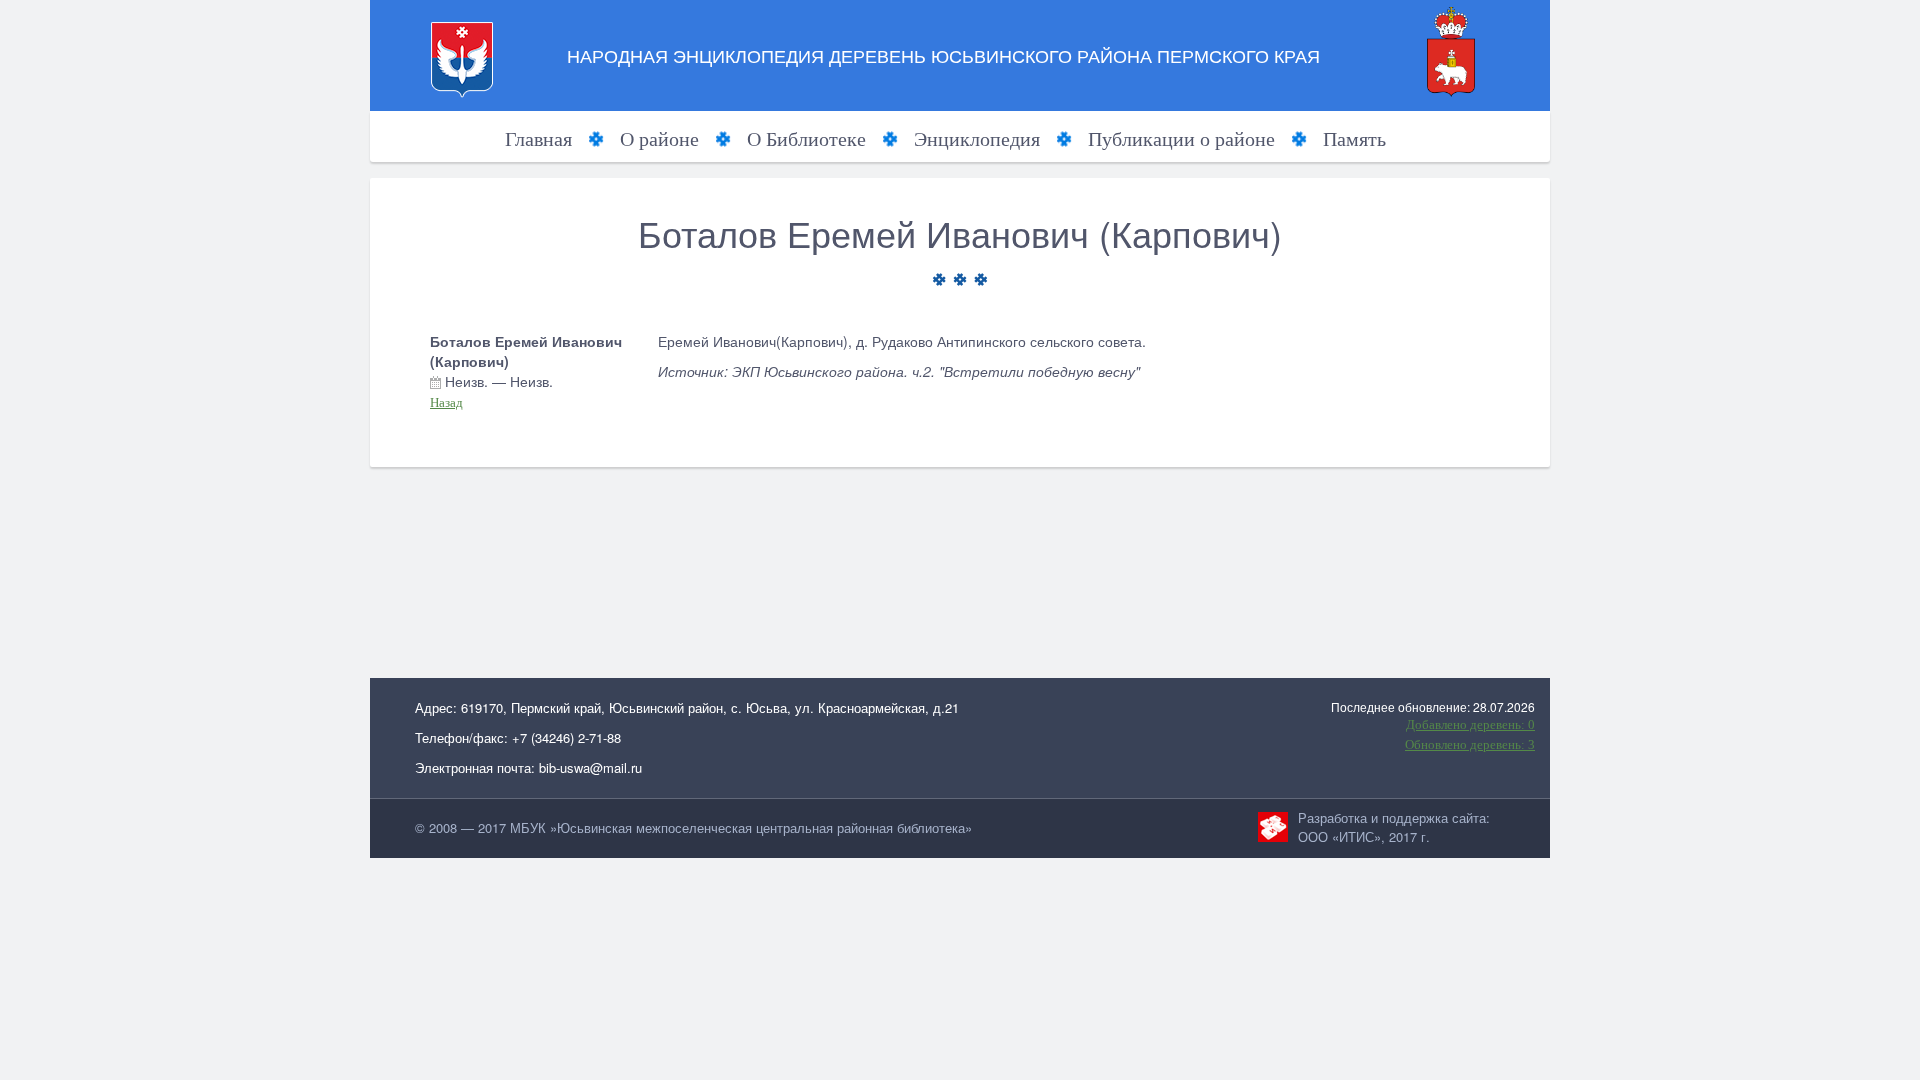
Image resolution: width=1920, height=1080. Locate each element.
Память (1354, 139)
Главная (538, 139)
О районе (659, 139)
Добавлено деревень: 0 (1470, 724)
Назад (446, 402)
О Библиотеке (806, 139)
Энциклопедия (977, 139)
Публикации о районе (1181, 139)
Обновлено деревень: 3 (1470, 744)
